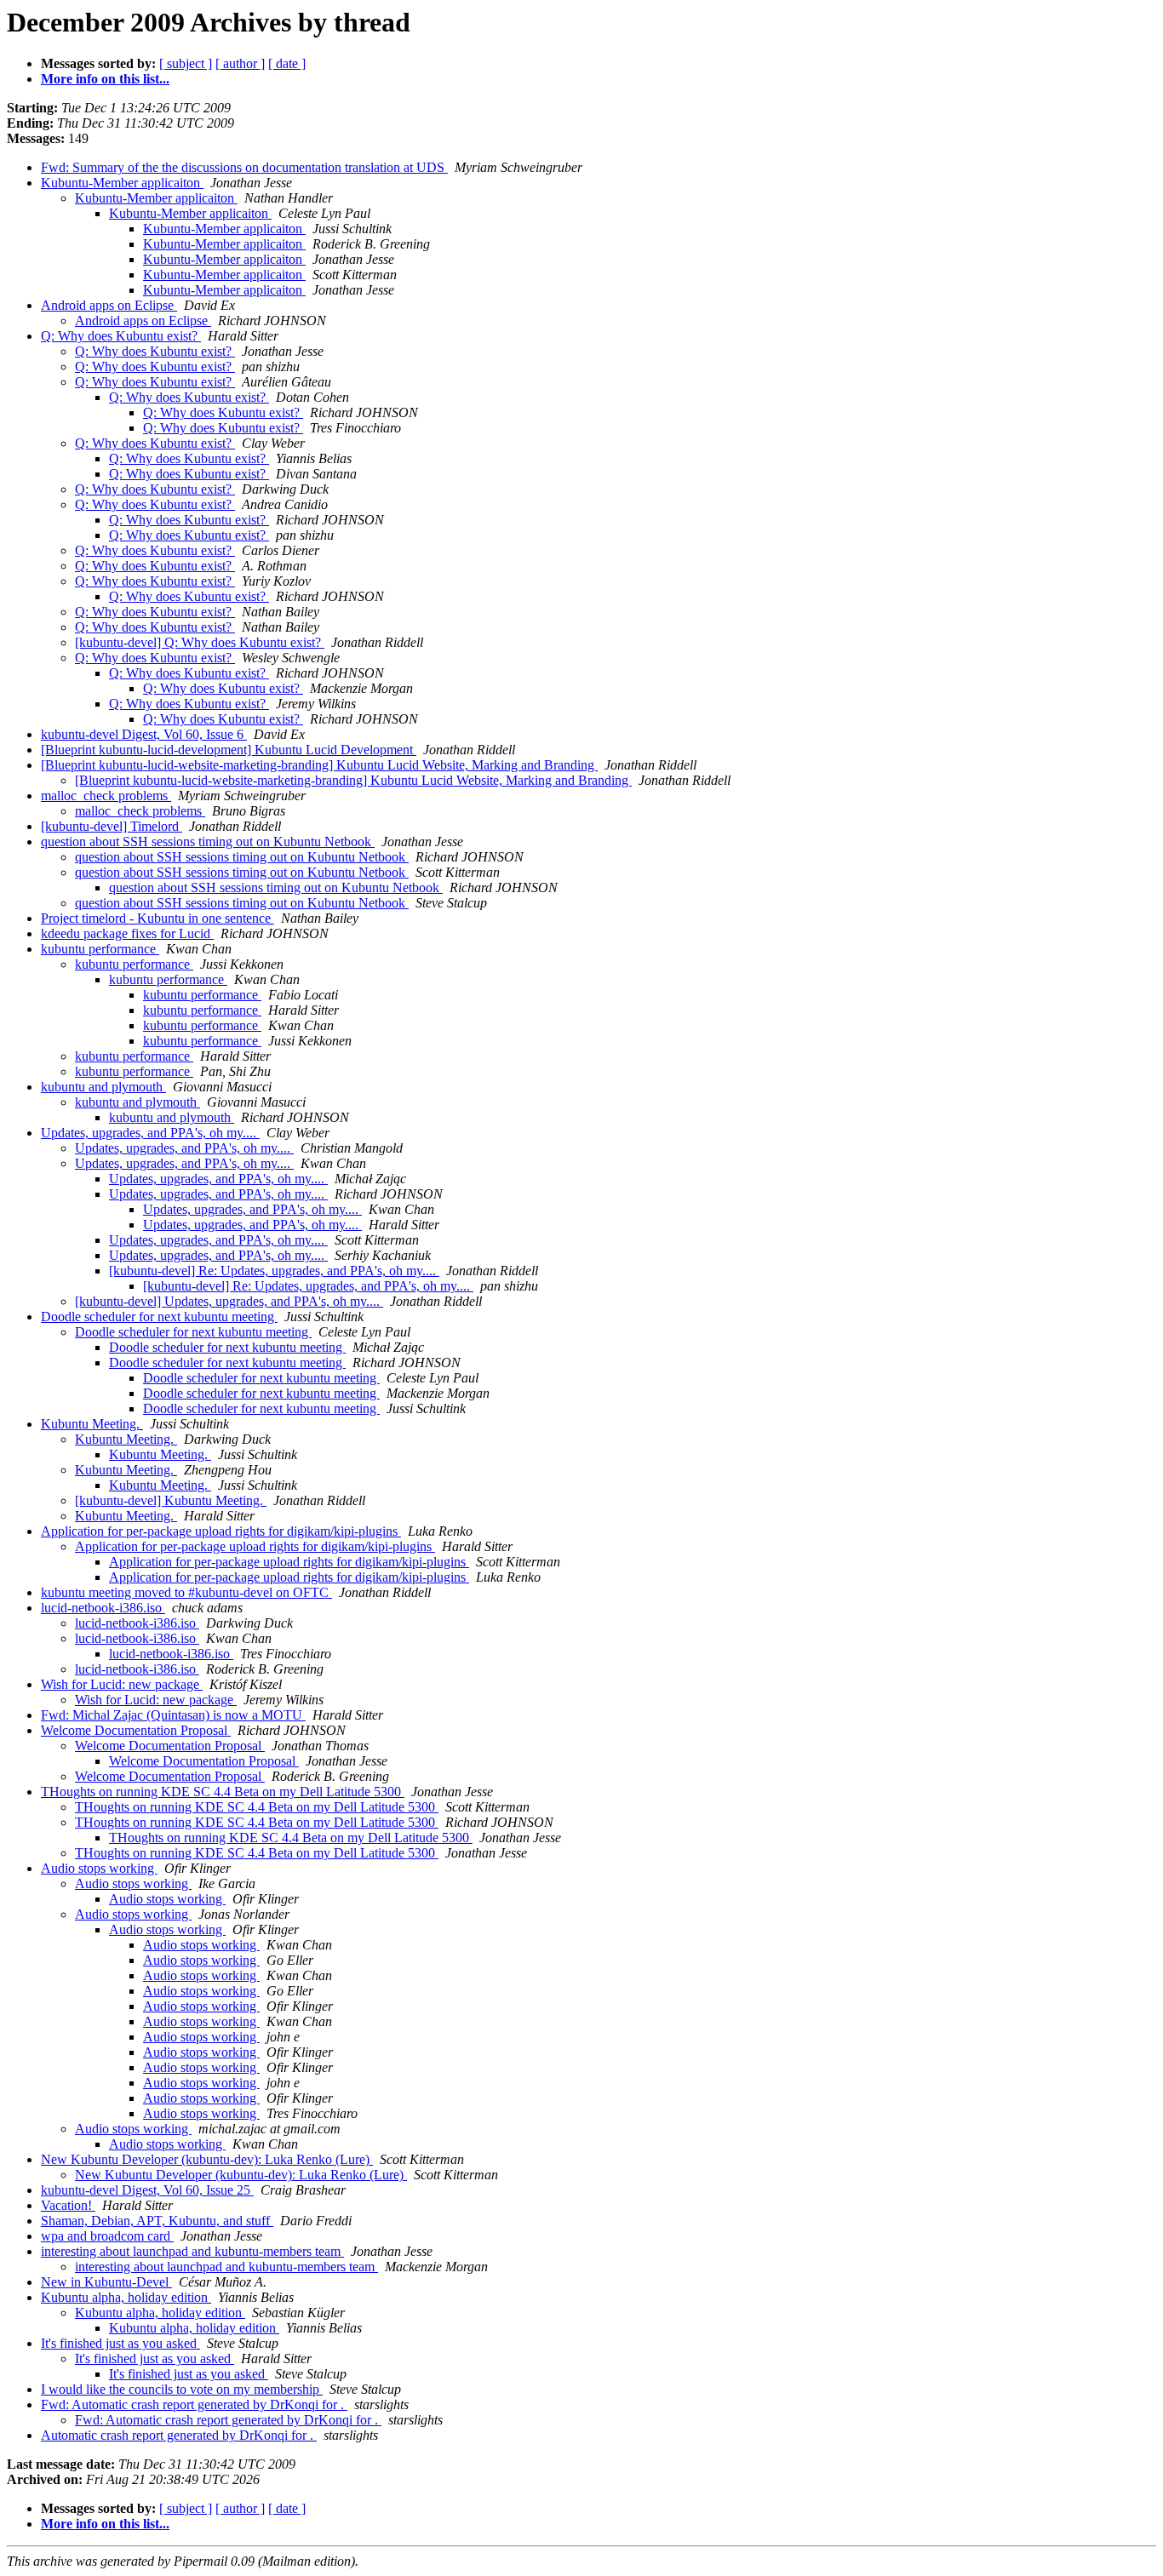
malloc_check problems (106, 796)
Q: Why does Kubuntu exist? (121, 336)
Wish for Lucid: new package (122, 1684)
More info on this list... (105, 79)
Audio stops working (99, 1868)
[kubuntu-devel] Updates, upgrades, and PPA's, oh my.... (229, 1301)
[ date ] (287, 63)
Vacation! (68, 2205)
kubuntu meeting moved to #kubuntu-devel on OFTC (186, 1592)
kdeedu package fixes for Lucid (127, 933)
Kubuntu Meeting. (92, 1424)
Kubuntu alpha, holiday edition (126, 2297)
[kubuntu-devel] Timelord (112, 826)
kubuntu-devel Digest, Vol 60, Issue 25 (147, 2190)
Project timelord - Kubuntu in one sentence (158, 918)
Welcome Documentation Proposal (136, 1730)
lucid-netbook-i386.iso (103, 1608)
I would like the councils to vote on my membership (182, 2389)
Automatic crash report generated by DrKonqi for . (179, 2435)
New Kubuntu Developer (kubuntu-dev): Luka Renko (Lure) (207, 2159)
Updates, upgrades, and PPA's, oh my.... (150, 1133)
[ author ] (240, 63)
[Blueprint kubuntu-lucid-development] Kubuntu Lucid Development (229, 750)
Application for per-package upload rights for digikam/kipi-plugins (221, 1531)
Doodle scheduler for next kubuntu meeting (159, 1317)
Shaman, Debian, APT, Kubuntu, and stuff (157, 2221)
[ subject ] (186, 63)
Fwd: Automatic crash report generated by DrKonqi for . (194, 2404)
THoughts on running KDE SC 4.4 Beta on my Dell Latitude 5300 (223, 1792)
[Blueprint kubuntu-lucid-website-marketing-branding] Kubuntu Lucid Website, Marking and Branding (319, 765)
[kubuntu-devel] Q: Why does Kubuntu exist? (200, 642)
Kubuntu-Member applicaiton (122, 183)
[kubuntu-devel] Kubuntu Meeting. (171, 1500)
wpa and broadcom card (107, 2236)
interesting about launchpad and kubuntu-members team (192, 2251)
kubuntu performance (100, 949)
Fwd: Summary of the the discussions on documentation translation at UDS (244, 167)
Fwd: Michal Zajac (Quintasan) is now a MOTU (173, 1715)
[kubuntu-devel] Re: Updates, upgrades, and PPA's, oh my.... (274, 1271)
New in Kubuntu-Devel (106, 2282)
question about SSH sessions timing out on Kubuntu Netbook (208, 841)
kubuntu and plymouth (103, 1087)
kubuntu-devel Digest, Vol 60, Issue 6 (144, 734)
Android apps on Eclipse (109, 305)
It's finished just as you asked (120, 2343)
